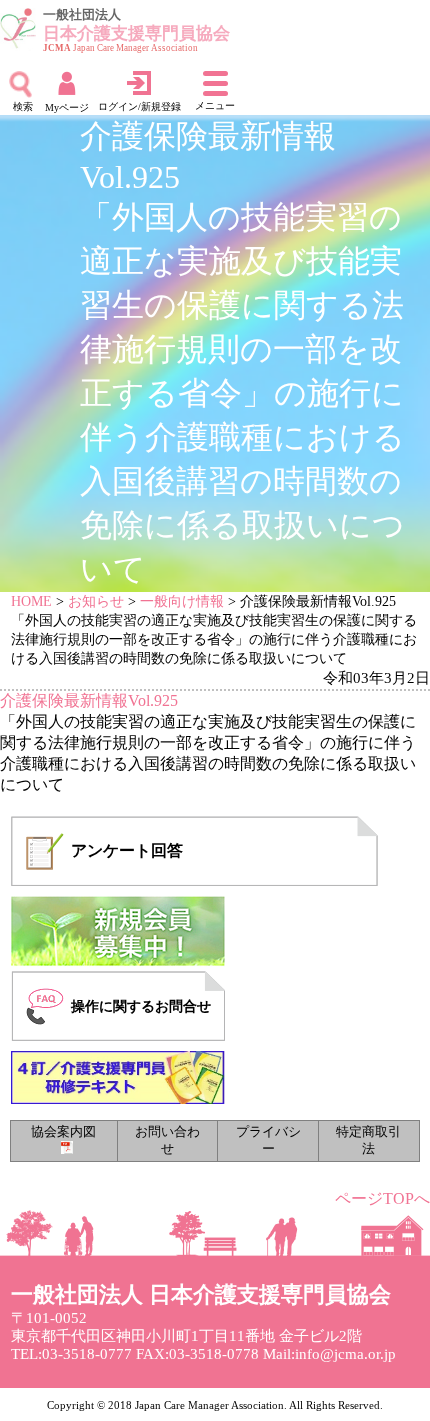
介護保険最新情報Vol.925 (89, 700)
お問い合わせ (167, 1140)
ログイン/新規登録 (139, 106)
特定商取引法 (368, 1140)
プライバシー (268, 1140)
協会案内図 (63, 1132)
